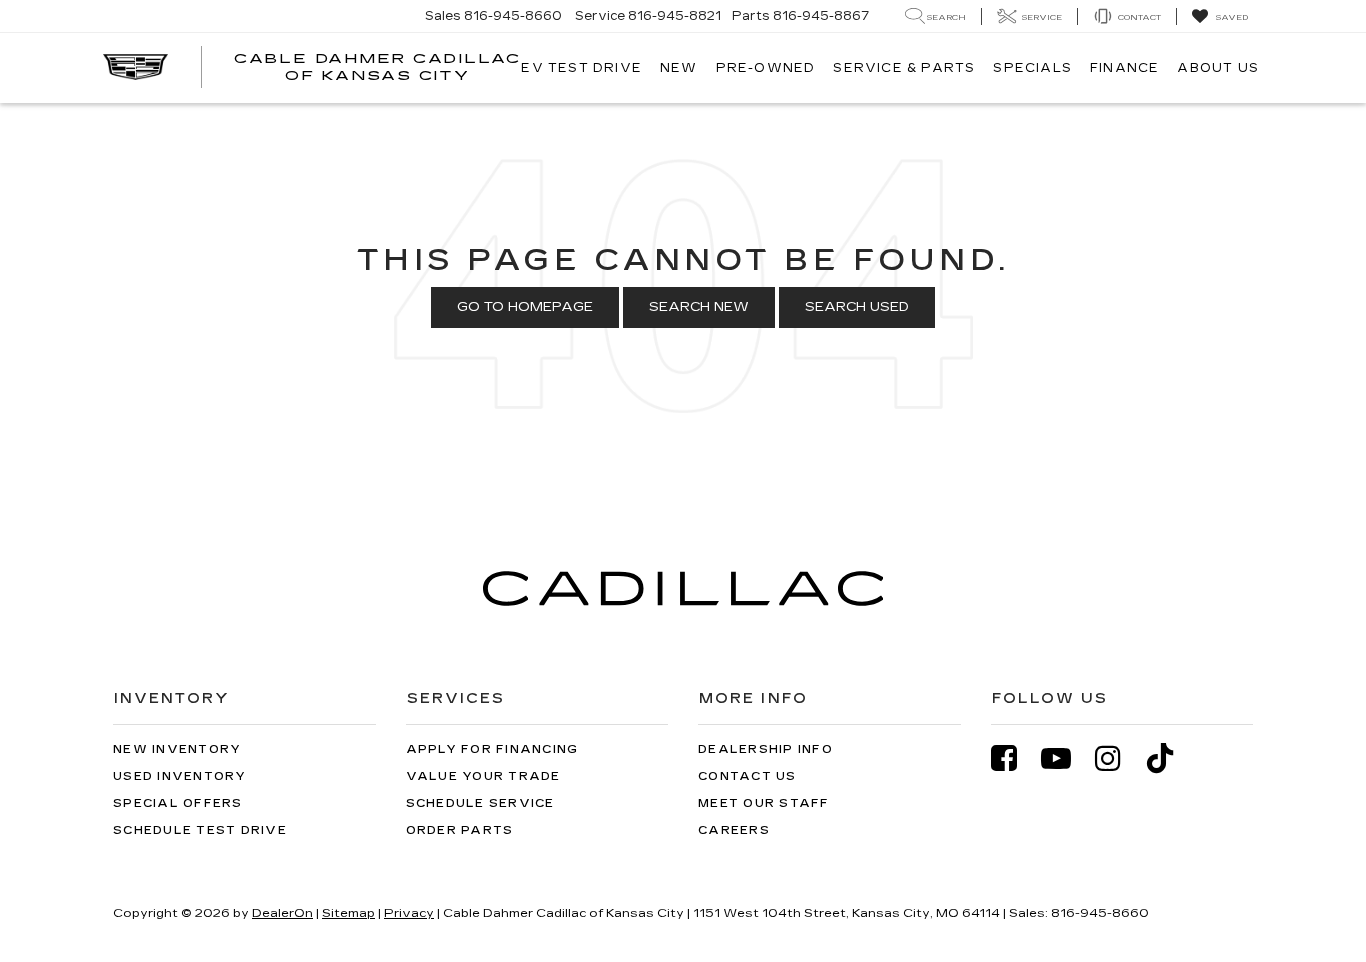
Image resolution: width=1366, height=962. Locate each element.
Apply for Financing (492, 749)
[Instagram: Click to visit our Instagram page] (1118, 758)
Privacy (409, 913)
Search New (699, 307)
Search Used (857, 307)
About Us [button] (1218, 68)
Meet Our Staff (764, 803)
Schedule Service (480, 803)
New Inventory (177, 749)
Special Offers (178, 803)
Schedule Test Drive (200, 830)
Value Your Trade (483, 776)
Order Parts (460, 830)
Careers (734, 830)
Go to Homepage (525, 307)
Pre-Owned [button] (766, 68)
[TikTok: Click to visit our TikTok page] (1170, 758)
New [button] (679, 68)
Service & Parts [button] (904, 68)
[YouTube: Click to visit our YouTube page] (1066, 758)
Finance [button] (1124, 68)
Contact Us (747, 776)
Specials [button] (1032, 68)
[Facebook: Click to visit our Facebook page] (1014, 758)
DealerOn (282, 913)
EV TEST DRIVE (581, 68)
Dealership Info (765, 749)
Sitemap (348, 913)
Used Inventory (180, 776)
